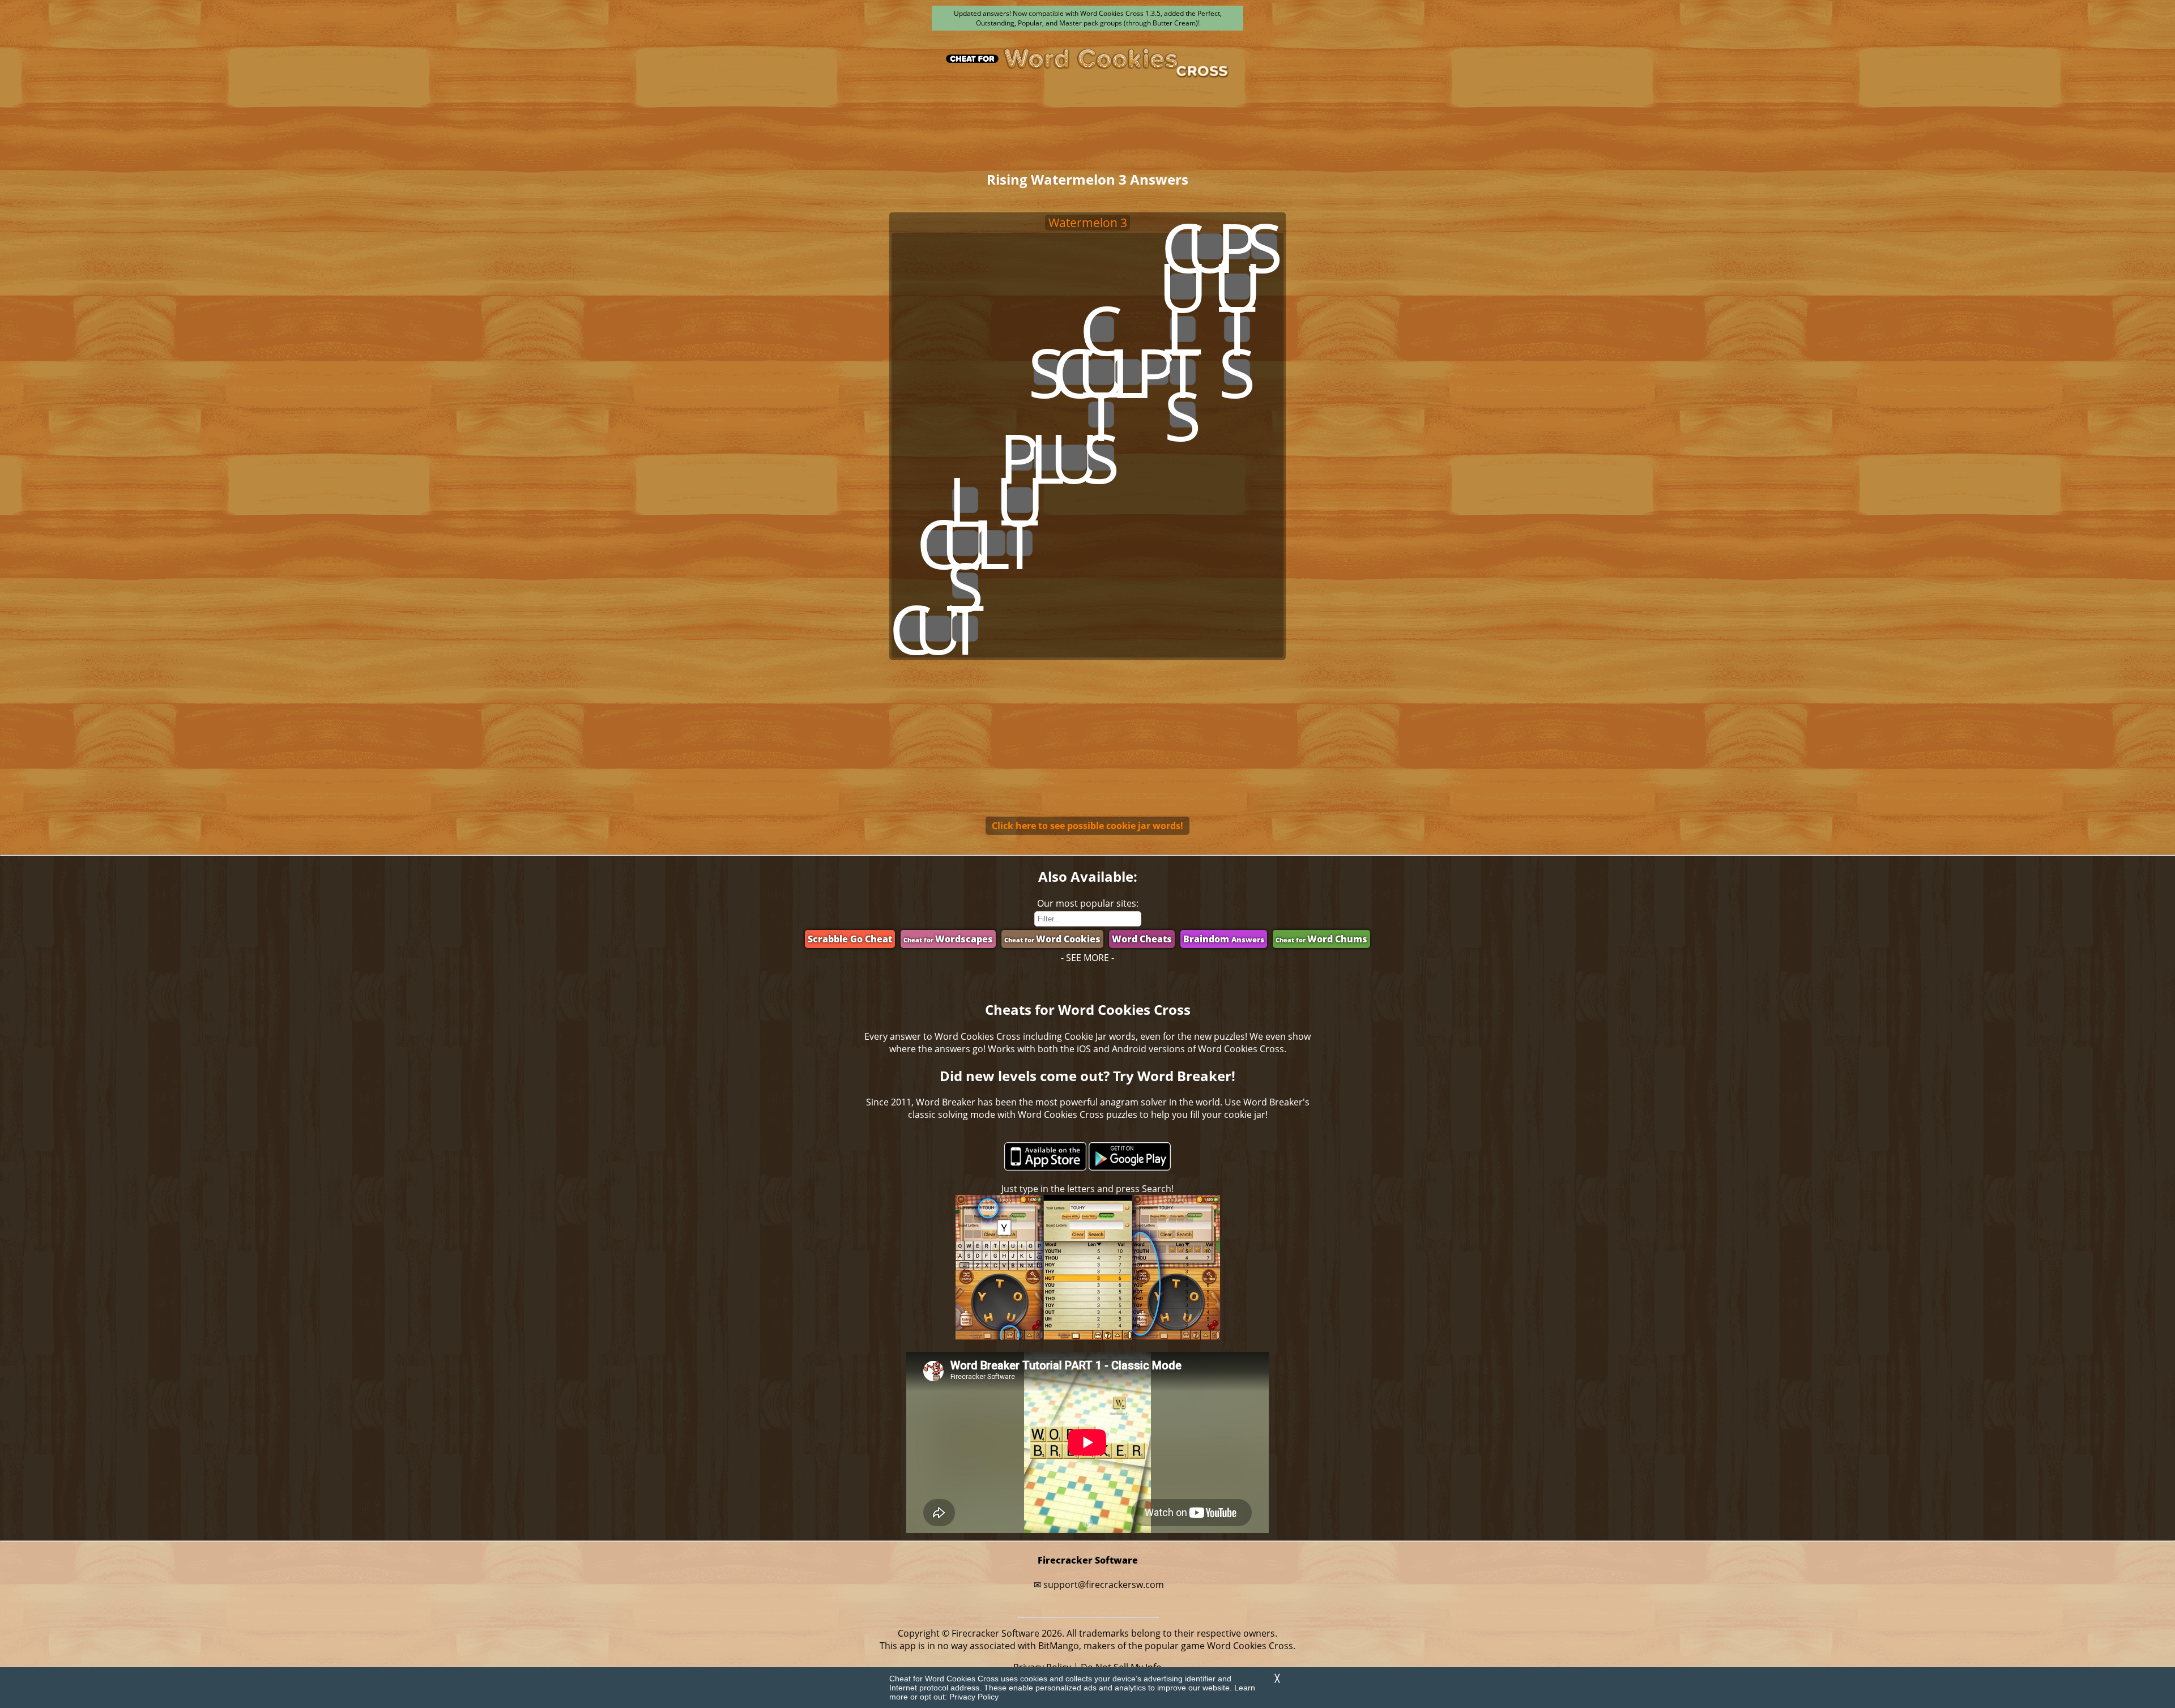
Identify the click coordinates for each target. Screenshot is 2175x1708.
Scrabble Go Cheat (850, 939)
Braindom (1224, 939)
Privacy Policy (974, 1697)
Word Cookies (1052, 939)
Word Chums (1321, 939)
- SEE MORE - (1087, 958)
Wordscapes (948, 939)
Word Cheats (1142, 939)
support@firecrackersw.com (1104, 1585)
